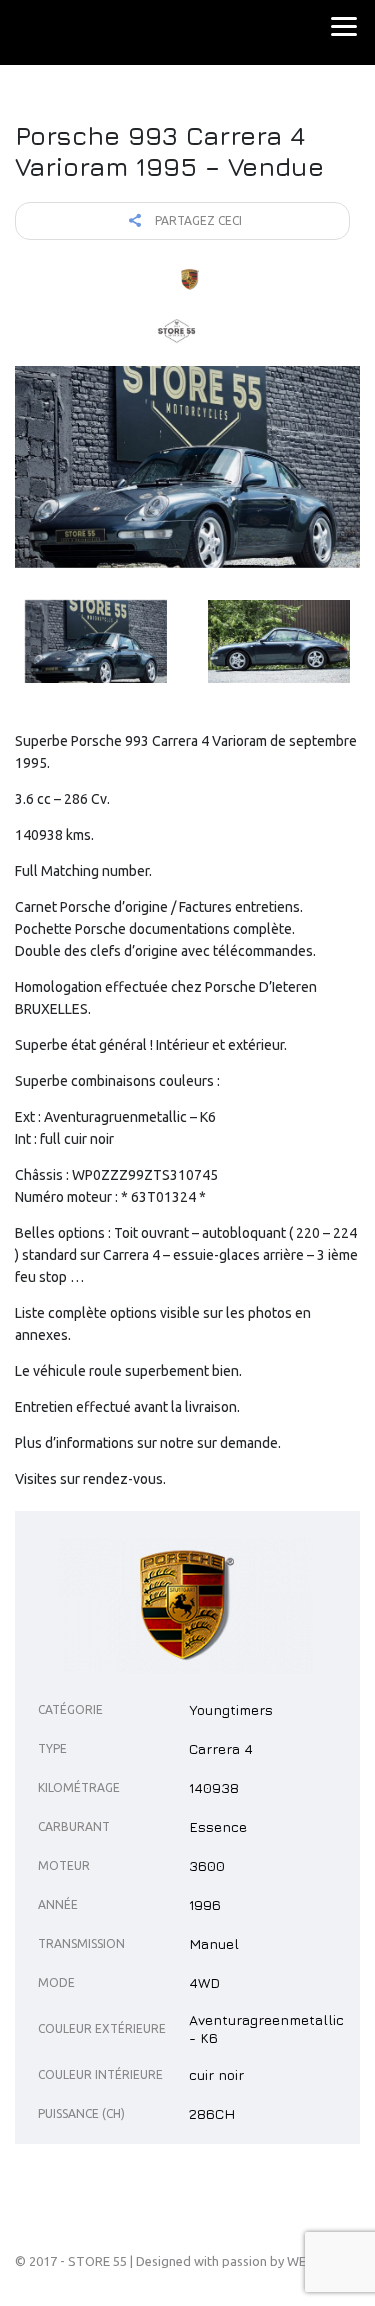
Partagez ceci (197, 220)
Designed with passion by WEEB (228, 2261)
